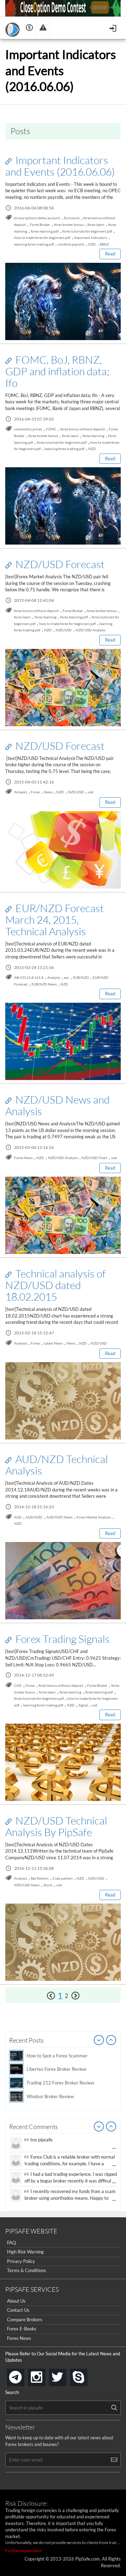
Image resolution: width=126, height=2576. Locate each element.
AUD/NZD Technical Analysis (57, 1465)
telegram (23, 2377)
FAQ (11, 2243)
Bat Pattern (40, 1878)
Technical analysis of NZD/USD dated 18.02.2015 (55, 1285)
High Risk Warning (25, 2252)
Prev (99, 2041)
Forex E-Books (22, 2329)
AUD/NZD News (59, 1517)
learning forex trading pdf (34, 244)
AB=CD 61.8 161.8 (29, 977)
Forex (35, 792)
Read (110, 254)
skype (86, 2375)
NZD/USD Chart (94, 1158)
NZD (92, 244)
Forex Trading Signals (61, 1639)
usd (91, 792)
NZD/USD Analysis (90, 630)
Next (111, 2041)
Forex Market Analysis (94, 1517)
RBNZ (104, 244)
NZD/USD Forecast (59, 564)
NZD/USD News (27, 1885)
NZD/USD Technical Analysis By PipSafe (56, 1826)
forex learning (93, 436)
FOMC (51, 429)
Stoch (48, 1885)
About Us (16, 2301)
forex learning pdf (45, 231)
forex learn (96, 225)
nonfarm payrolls (71, 244)
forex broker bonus (69, 225)
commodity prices (28, 429)
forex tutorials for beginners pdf (87, 231)
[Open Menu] (114, 28)
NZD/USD (64, 630)
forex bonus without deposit (83, 429)
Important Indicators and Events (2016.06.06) (60, 166)
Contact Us (18, 2310)
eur (67, 977)
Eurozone (72, 218)
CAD (18, 1685)
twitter (65, 2375)
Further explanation (24, 2551)
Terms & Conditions (27, 2270)
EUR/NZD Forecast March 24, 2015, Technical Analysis (55, 919)
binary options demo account (37, 218)
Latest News (53, 1343)
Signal (83, 1705)
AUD (18, 1517)
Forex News (23, 1158)
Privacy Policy (21, 2261)
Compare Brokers (25, 2320)
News (48, 792)
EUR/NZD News (44, 984)
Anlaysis (20, 792)
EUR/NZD (81, 977)
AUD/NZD (34, 1517)
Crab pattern (63, 1878)
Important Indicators (91, 238)
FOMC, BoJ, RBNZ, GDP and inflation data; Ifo (57, 371)
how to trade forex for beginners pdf (42, 238)
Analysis (54, 977)
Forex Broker (40, 225)
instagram (44, 2375)
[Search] (114, 2408)
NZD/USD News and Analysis (57, 1105)
